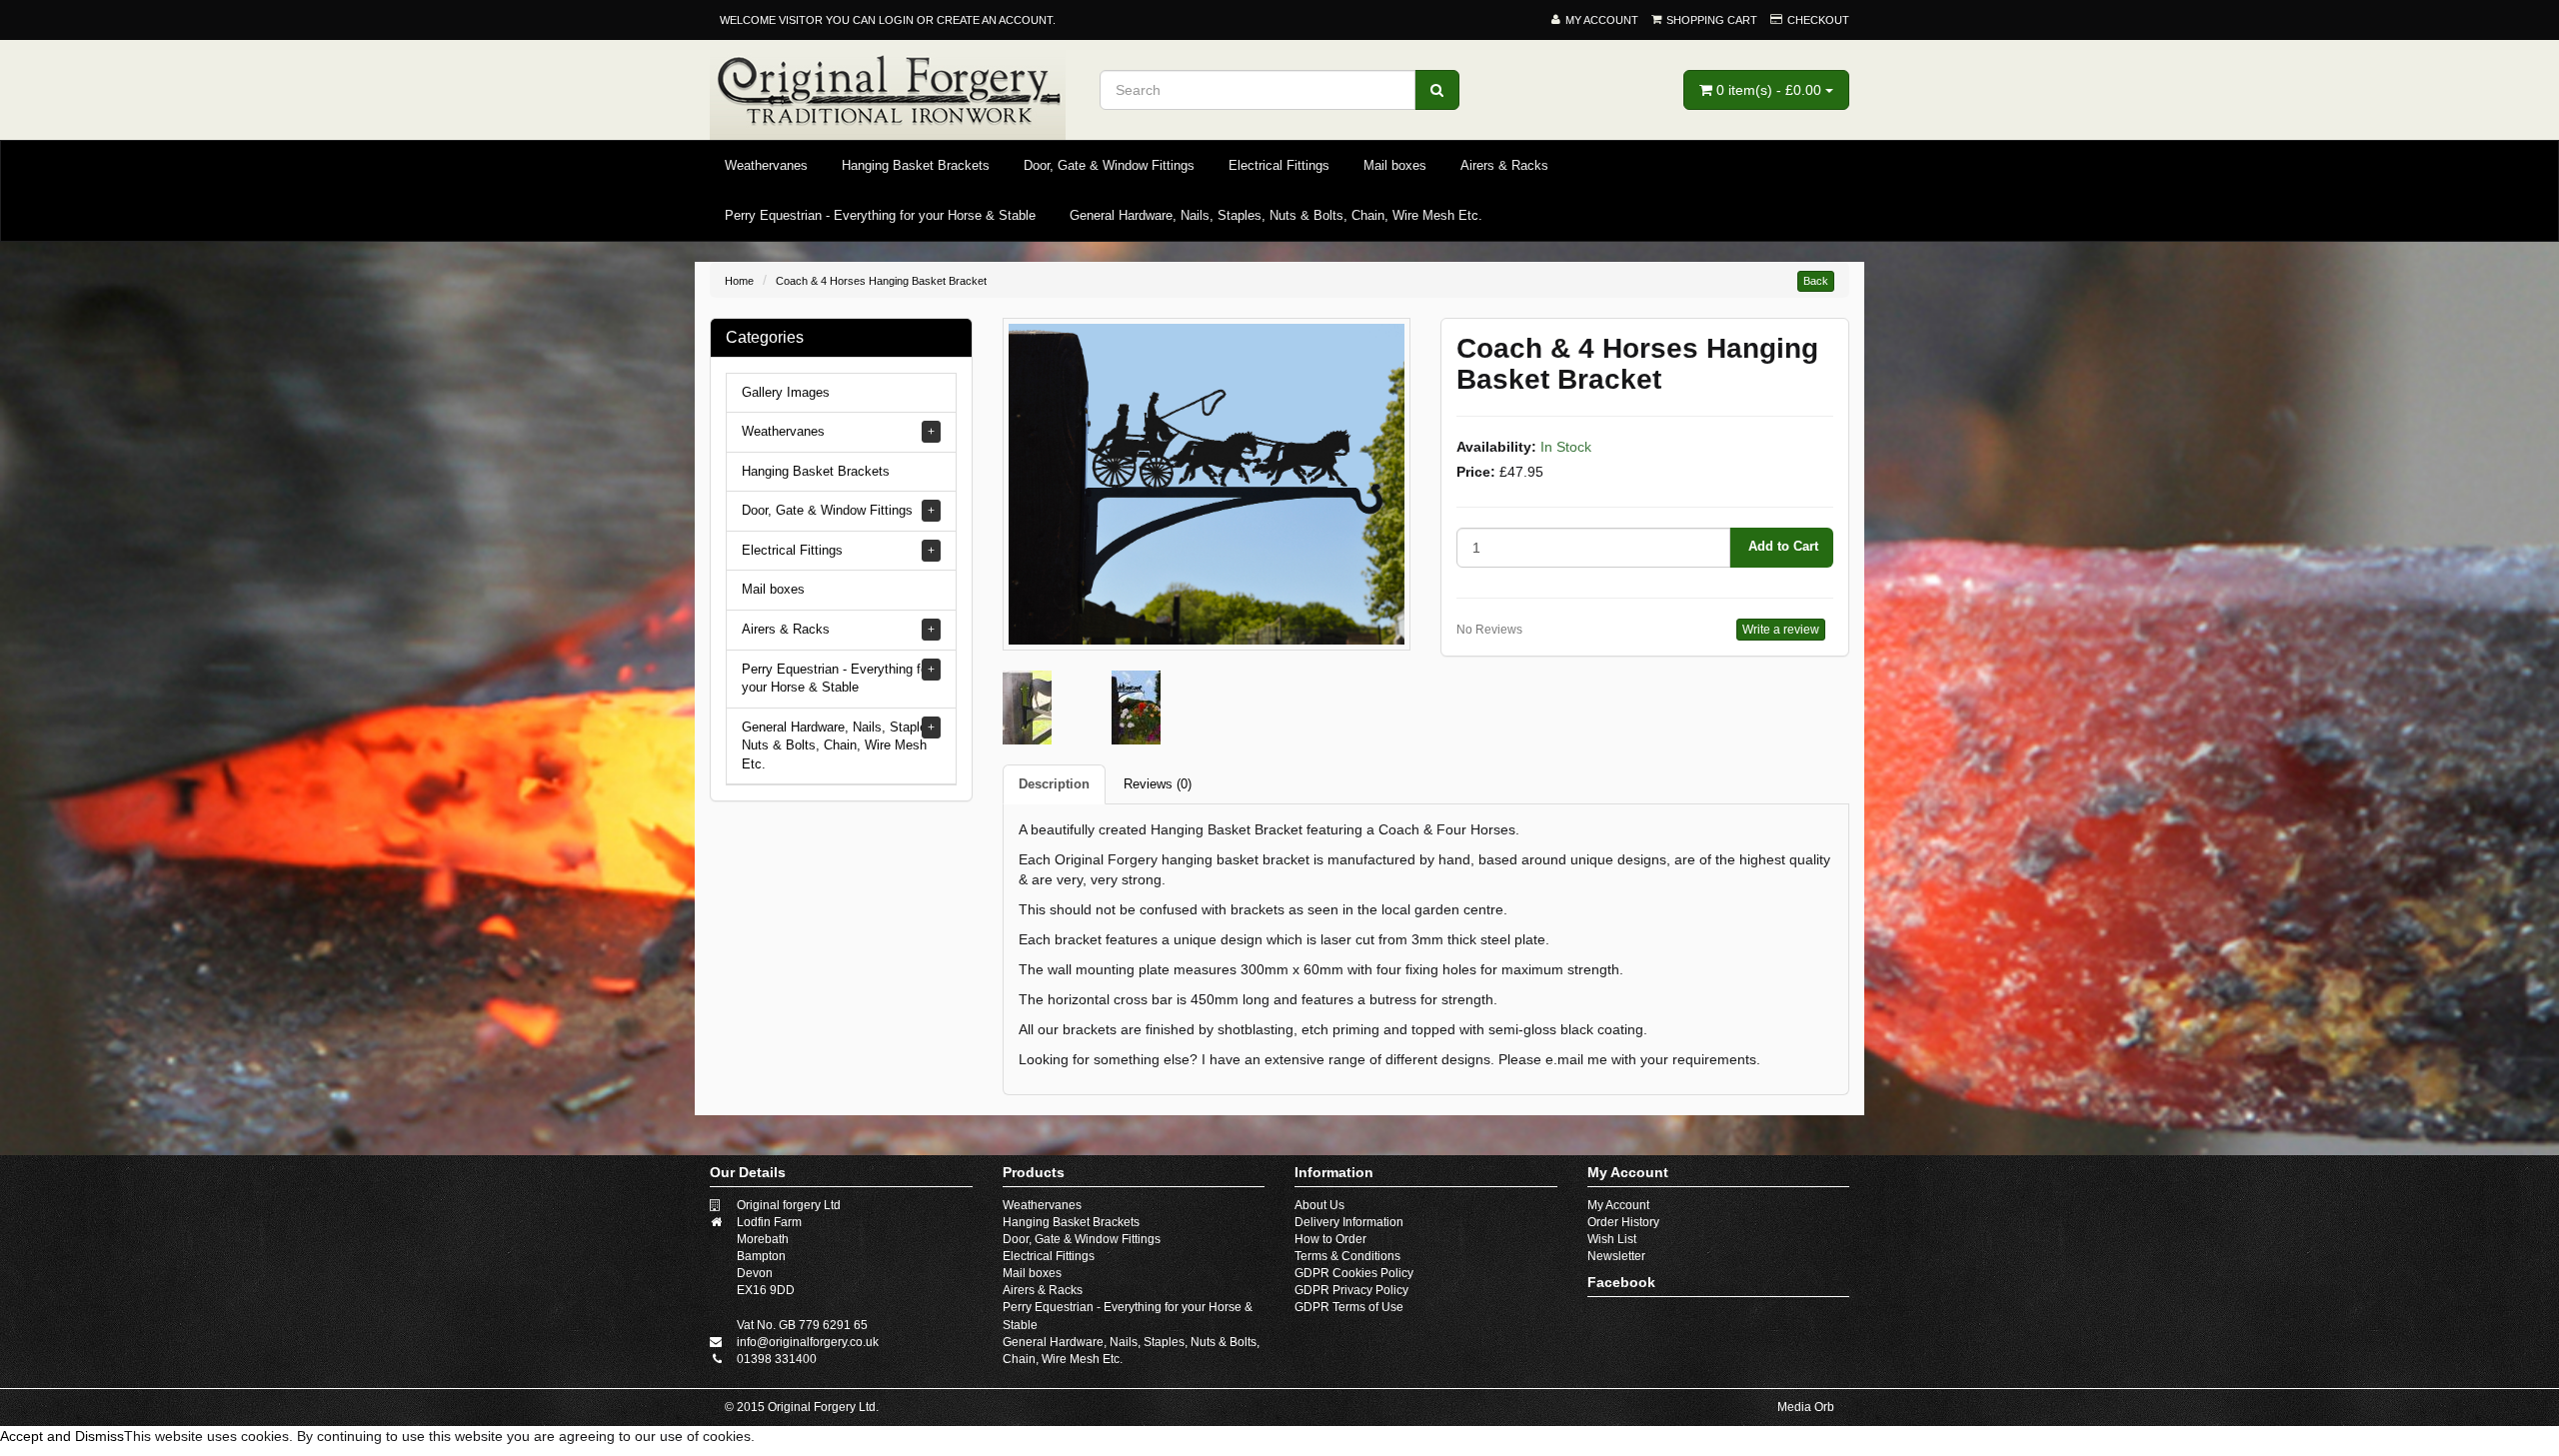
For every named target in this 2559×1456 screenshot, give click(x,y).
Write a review (1781, 630)
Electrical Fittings (1279, 165)
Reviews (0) (1158, 784)
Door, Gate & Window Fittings (1109, 165)
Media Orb (1806, 1407)
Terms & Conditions (1347, 1256)
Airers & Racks (1504, 165)
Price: (1476, 472)
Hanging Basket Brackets (916, 165)
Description (1054, 784)
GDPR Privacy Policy (1351, 1290)
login (896, 20)
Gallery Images (786, 392)
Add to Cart (1781, 546)
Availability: (1496, 447)
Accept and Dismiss (62, 1436)
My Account (1618, 1205)
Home (739, 281)
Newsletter (1616, 1256)
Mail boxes (1395, 165)
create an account (995, 20)
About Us (1319, 1205)
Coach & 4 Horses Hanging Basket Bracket (881, 281)
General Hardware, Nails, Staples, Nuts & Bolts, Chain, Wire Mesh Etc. (1276, 215)
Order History (1623, 1222)
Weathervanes (766, 165)
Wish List (1612, 1239)
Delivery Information (1349, 1222)
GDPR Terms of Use (1349, 1307)
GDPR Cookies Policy (1354, 1273)
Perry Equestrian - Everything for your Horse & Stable (880, 215)
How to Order (1330, 1239)
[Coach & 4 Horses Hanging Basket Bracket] (1207, 483)
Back (1816, 281)
